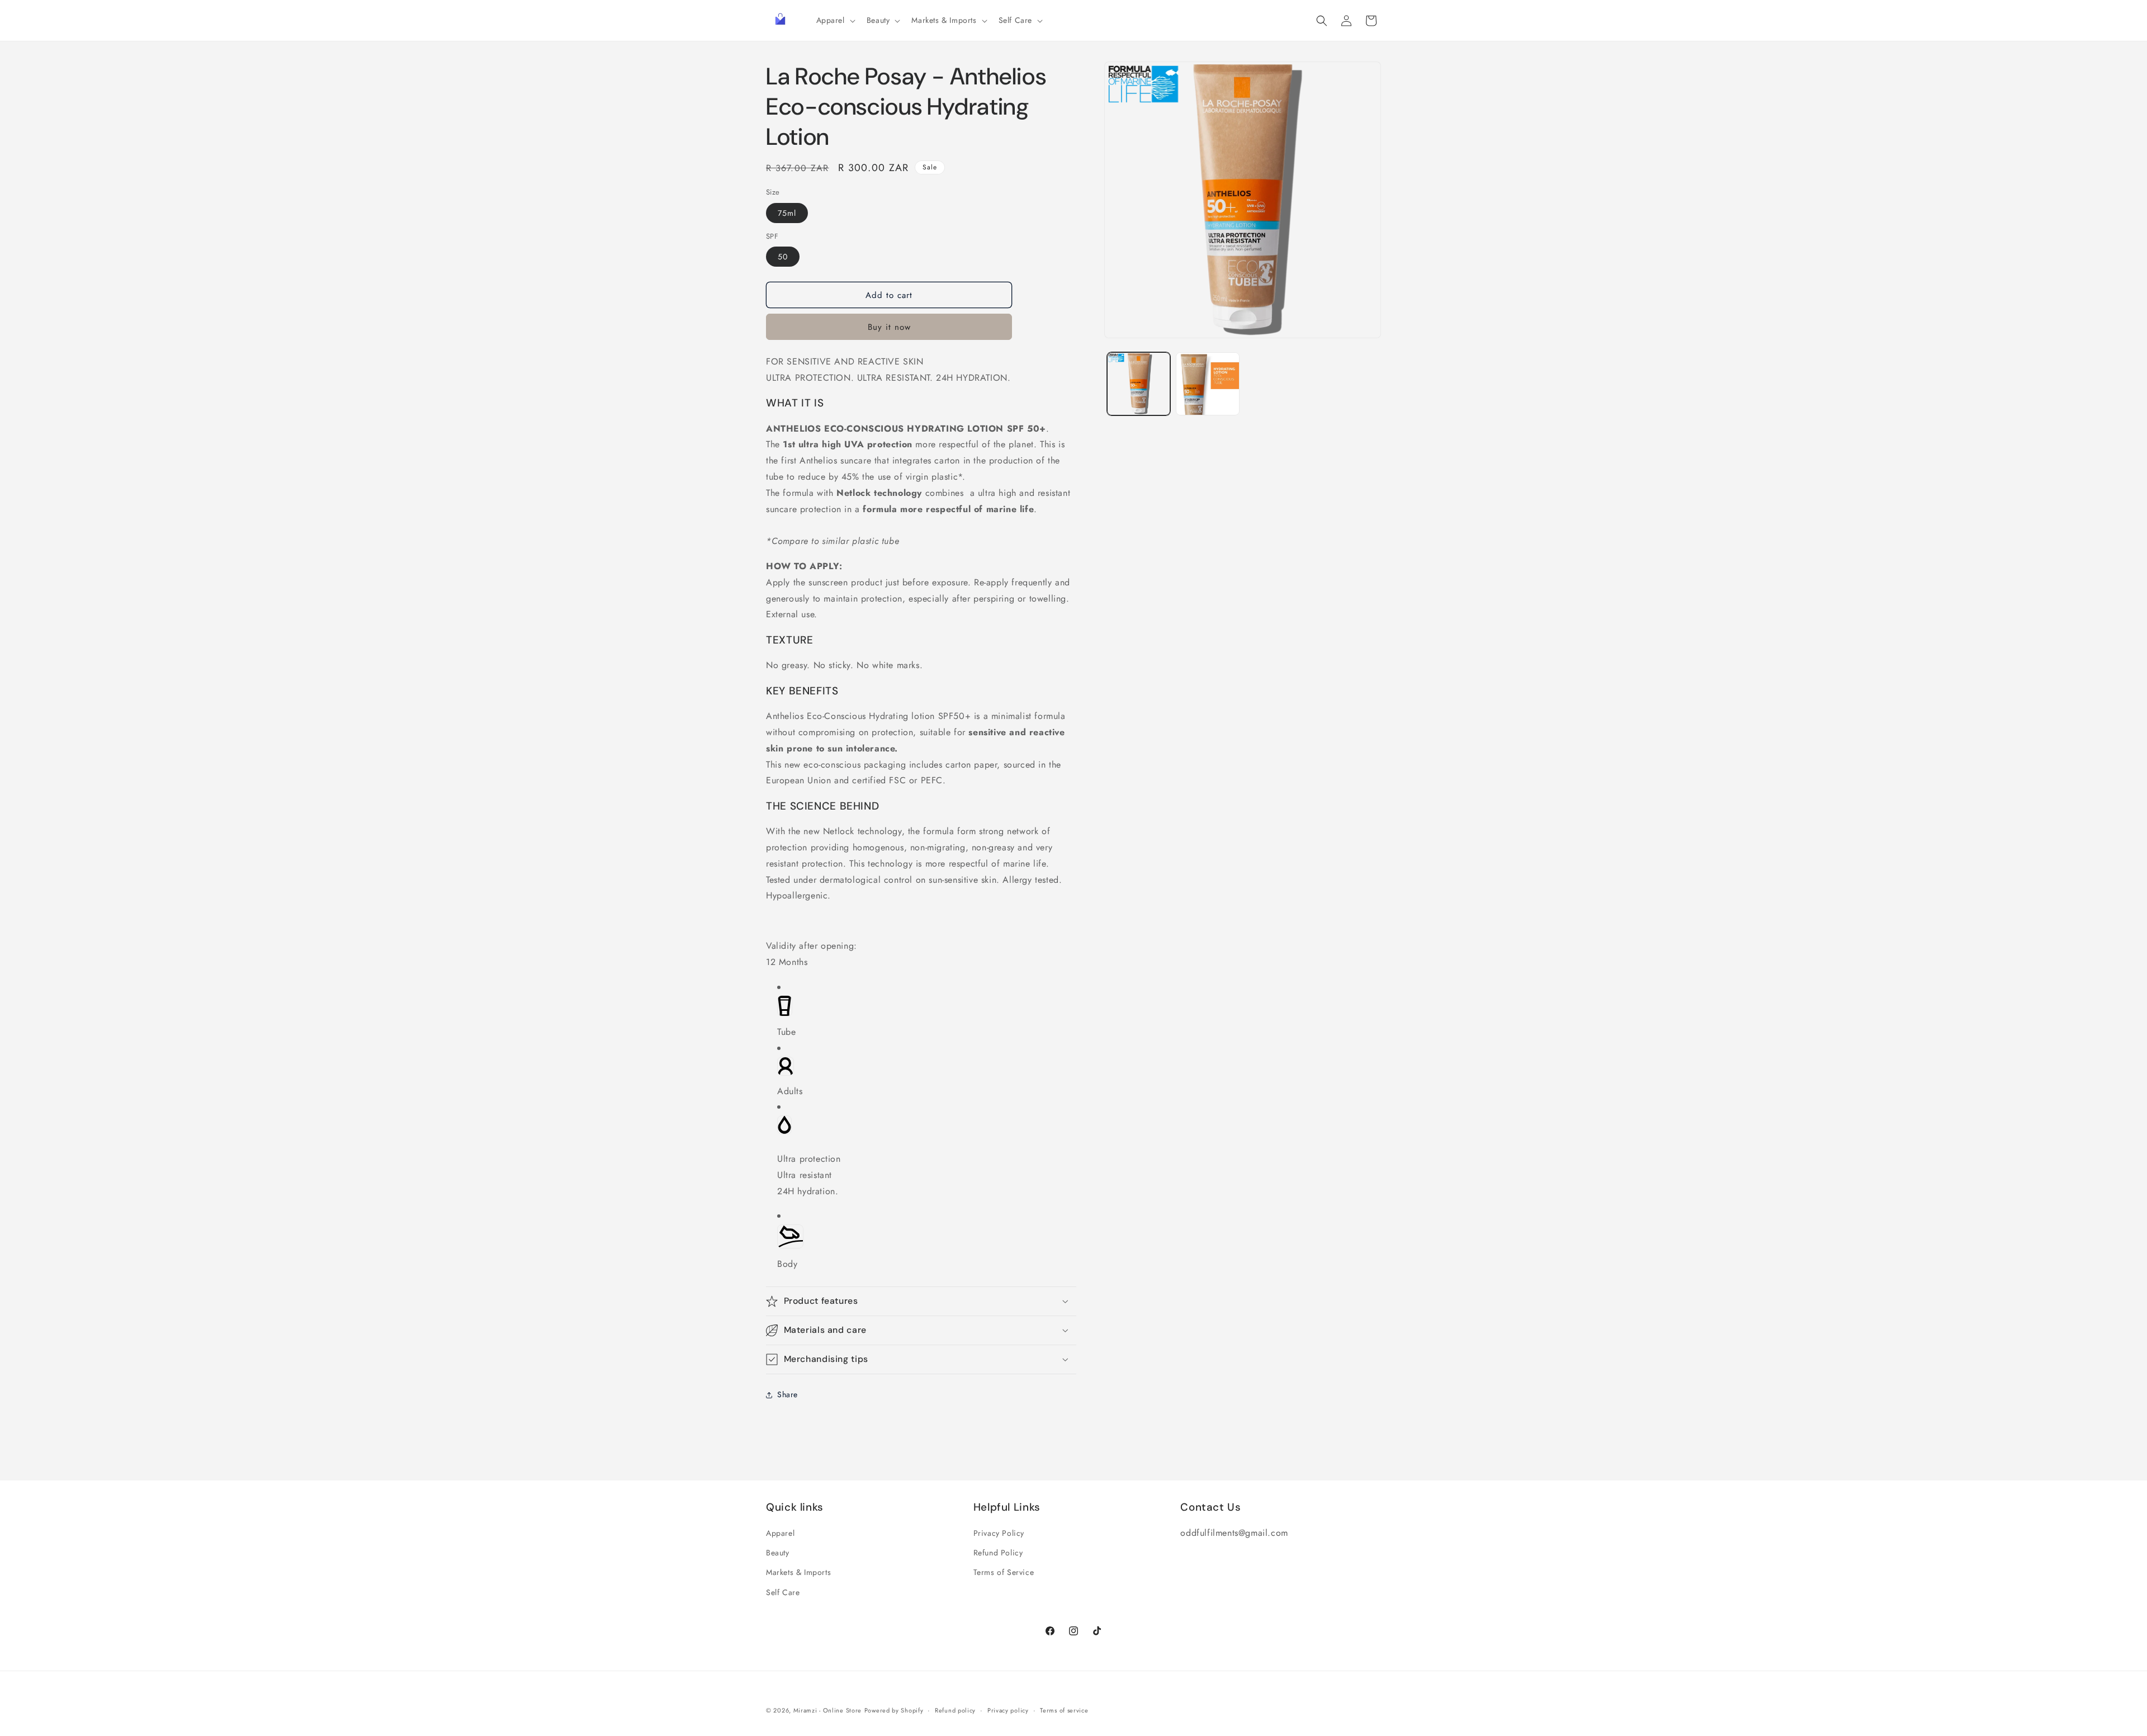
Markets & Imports (798, 1572)
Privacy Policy (999, 1533)
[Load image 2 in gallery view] (1207, 384)
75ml (787, 213)
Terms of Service (1004, 1572)
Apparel (780, 1533)
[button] (835, 20)
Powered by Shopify (894, 1710)
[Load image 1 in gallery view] (1139, 384)
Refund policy (955, 1710)
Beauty (778, 1553)
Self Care (783, 1592)
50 (783, 257)
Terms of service (1064, 1710)
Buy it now (889, 327)
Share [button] (788, 1394)
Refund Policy (998, 1553)
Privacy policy (1008, 1710)
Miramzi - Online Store (827, 1710)
